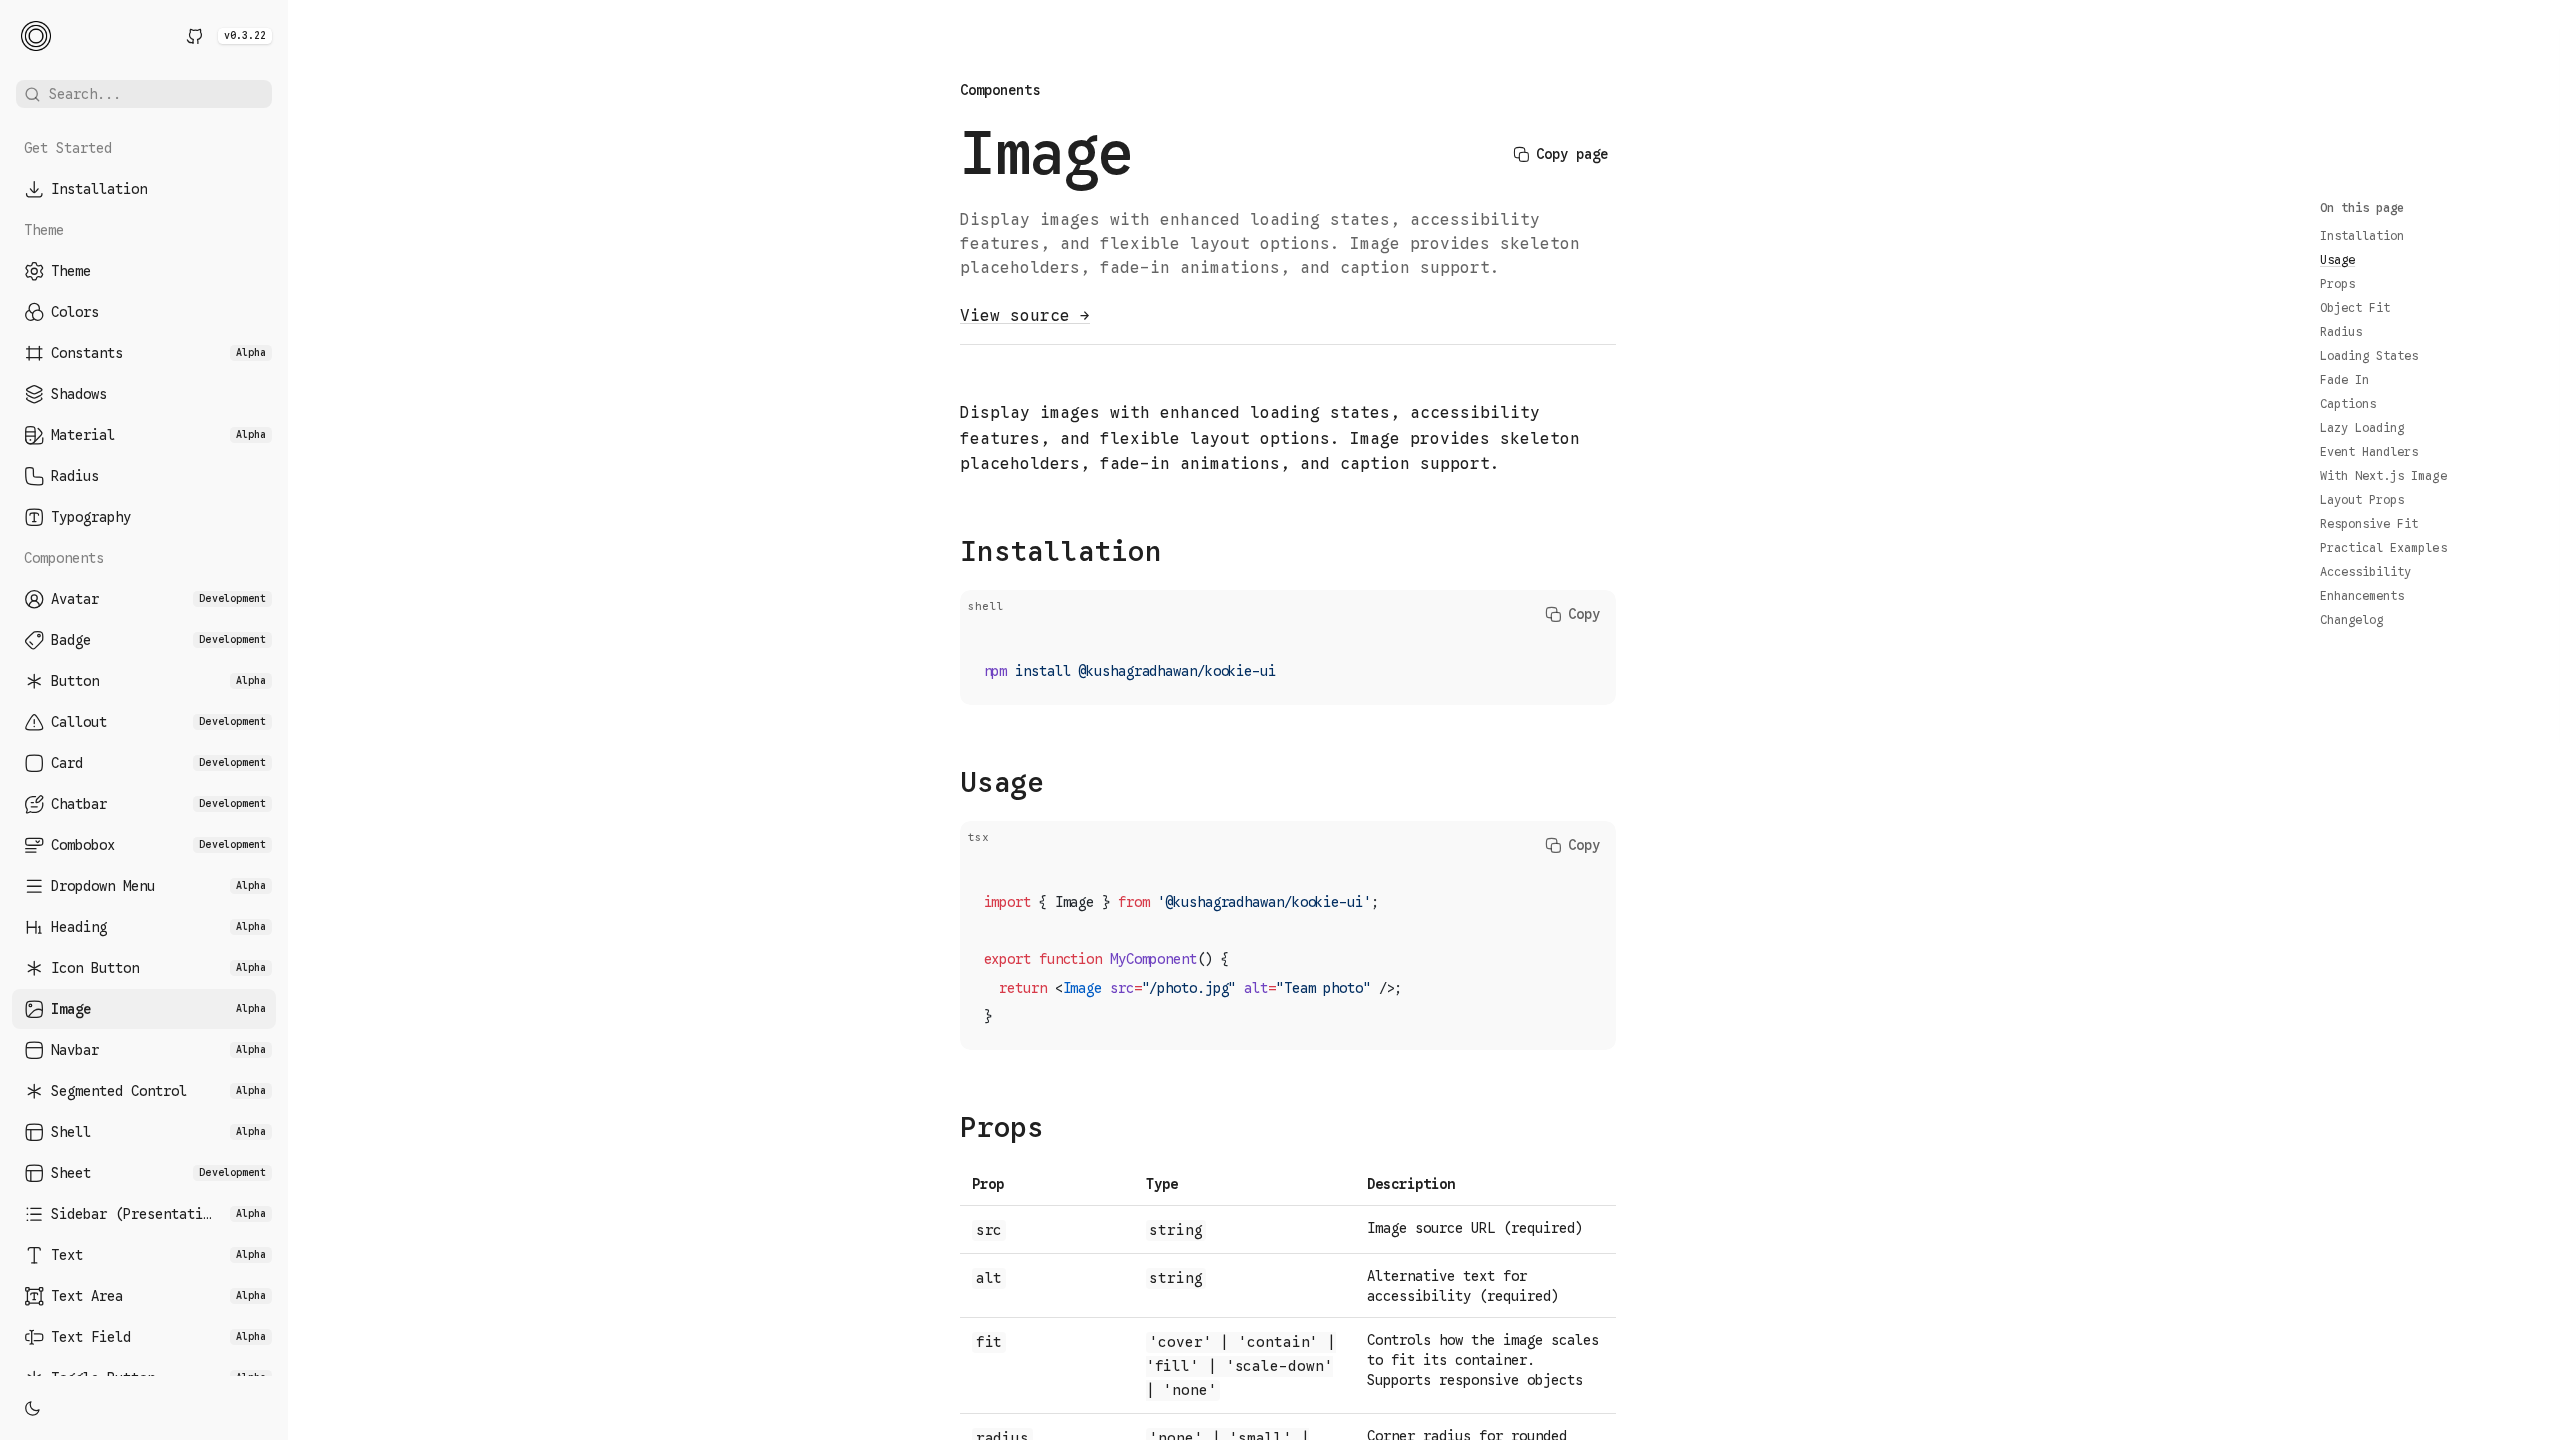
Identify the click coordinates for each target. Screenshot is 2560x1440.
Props (2337, 283)
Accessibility (2365, 571)
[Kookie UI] (36, 36)
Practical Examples (2383, 547)
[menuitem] (144, 189)
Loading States (2369, 355)
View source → (1025, 316)
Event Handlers (2369, 451)
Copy (1584, 614)
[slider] (288, 720)
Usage (2337, 259)
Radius (2341, 331)
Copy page (1572, 154)
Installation (2362, 235)
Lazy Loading (2362, 427)
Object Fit (2355, 307)
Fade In (2344, 379)
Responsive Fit (2369, 523)
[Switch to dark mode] (32, 1408)
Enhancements (2362, 595)
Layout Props (2362, 499)
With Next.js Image (2383, 475)
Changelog (2351, 619)
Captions (2348, 403)
